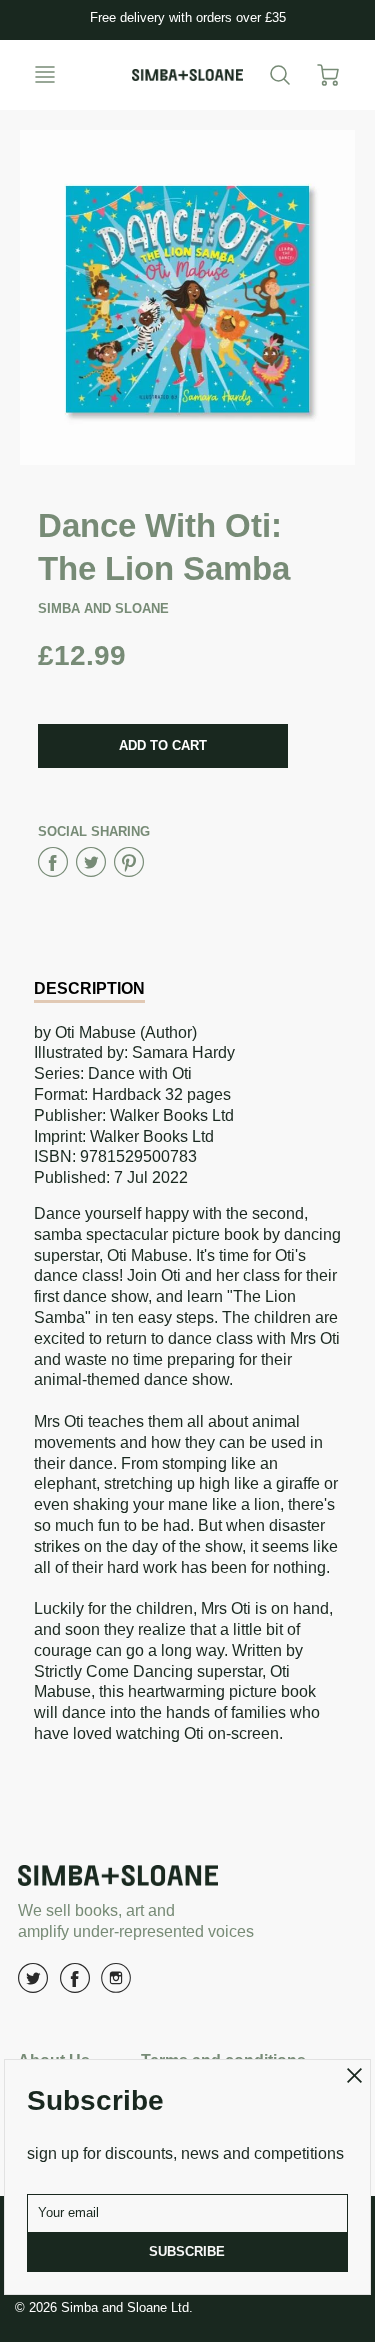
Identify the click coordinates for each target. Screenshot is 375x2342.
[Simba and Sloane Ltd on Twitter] (33, 1985)
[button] (163, 746)
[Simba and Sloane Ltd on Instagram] (116, 1985)
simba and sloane (103, 608)
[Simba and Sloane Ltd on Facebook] (75, 1985)
